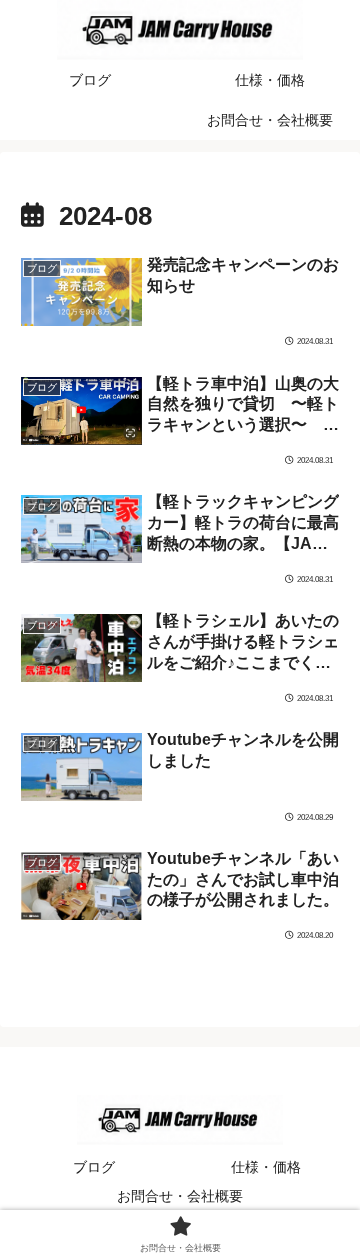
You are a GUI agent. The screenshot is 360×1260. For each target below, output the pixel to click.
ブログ (94, 1167)
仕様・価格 (266, 1167)
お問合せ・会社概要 (180, 1196)
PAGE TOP (329, 1205)
